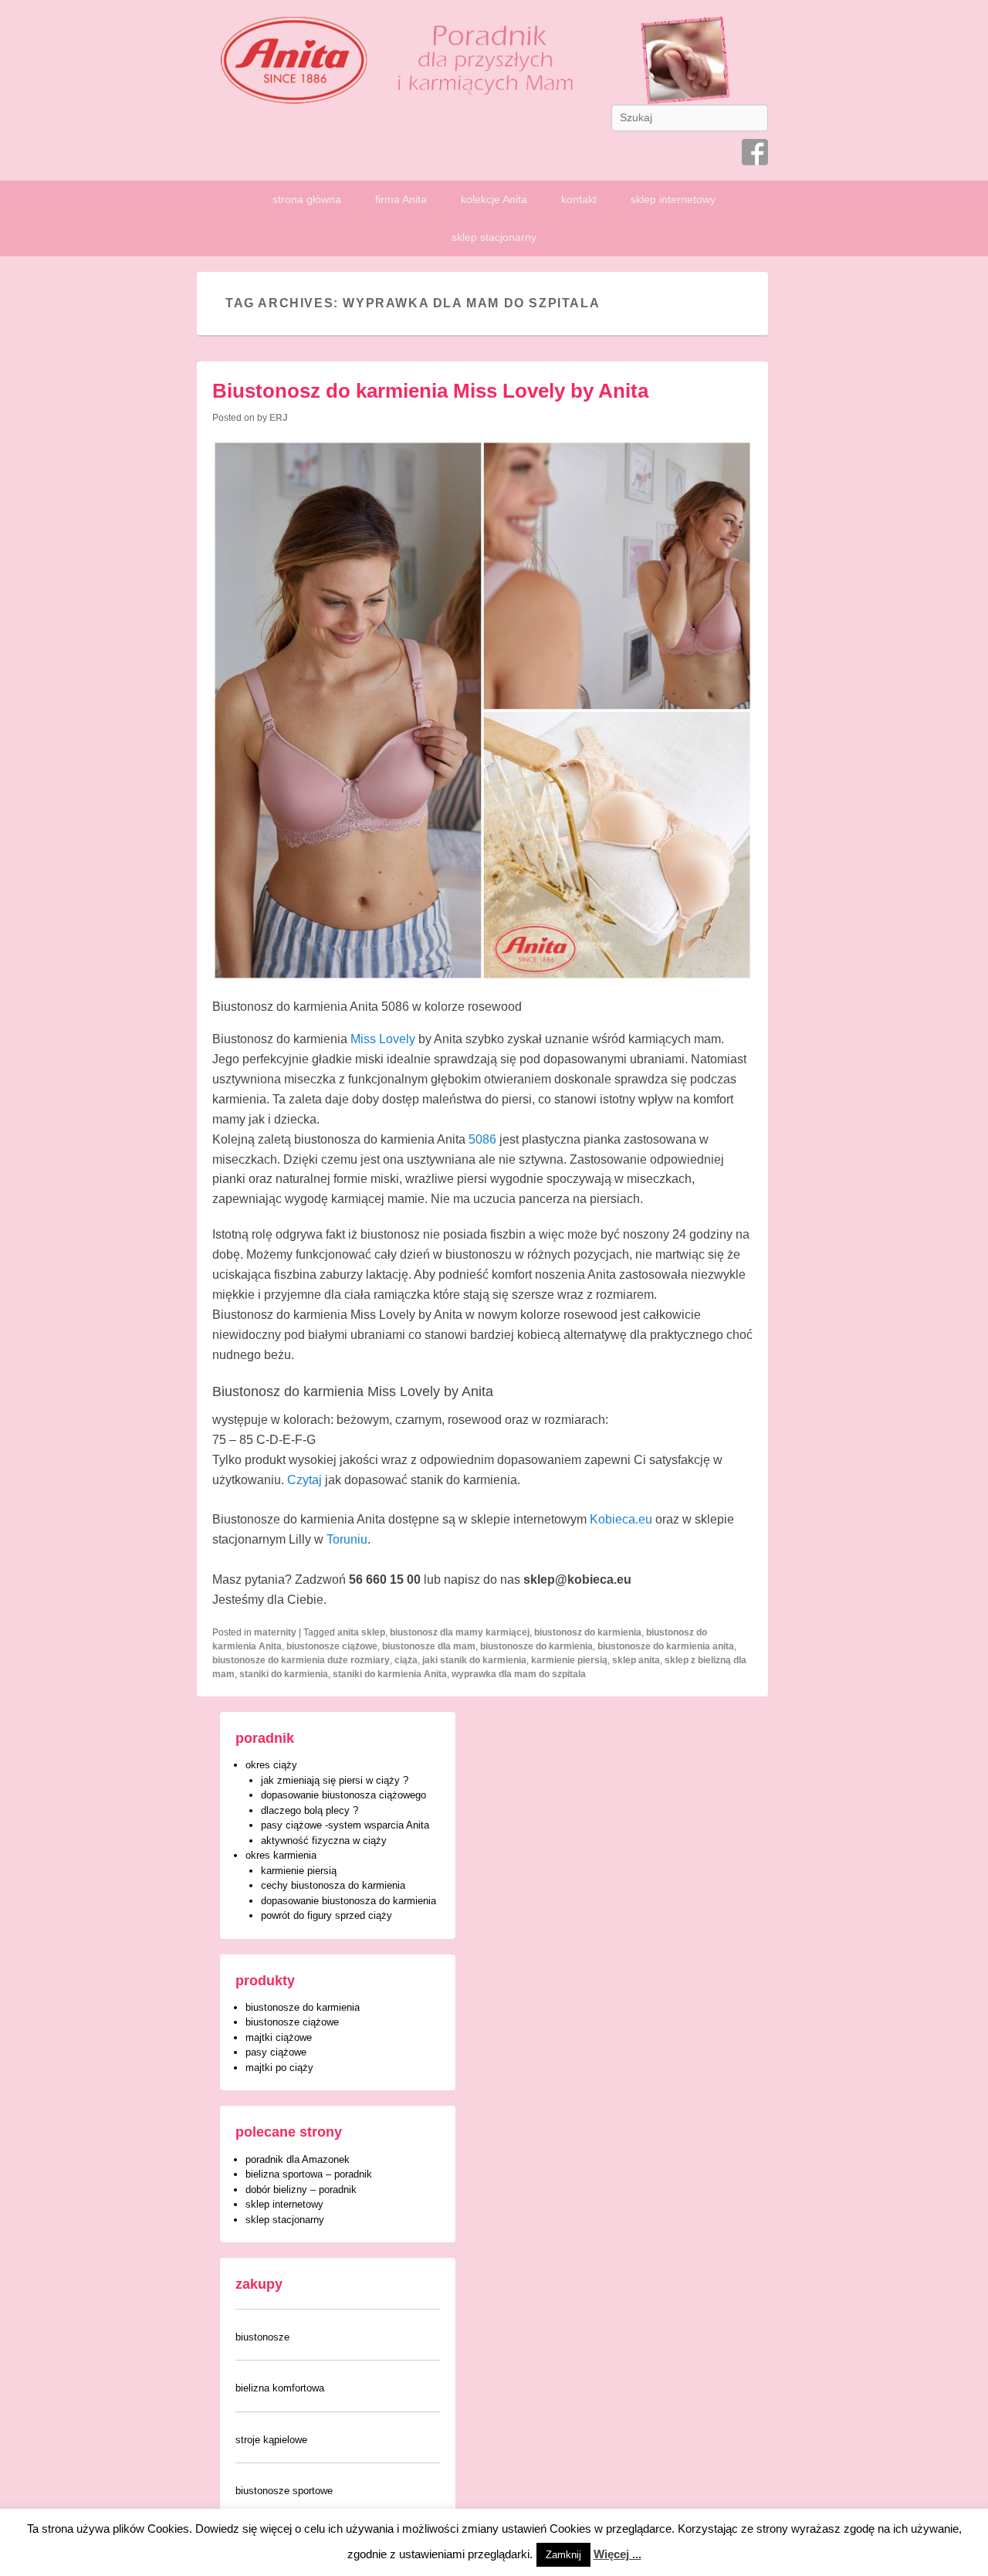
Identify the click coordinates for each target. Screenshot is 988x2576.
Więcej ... (617, 2554)
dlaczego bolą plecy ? (310, 1810)
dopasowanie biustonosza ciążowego (343, 1795)
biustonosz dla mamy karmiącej (460, 1632)
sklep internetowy (673, 199)
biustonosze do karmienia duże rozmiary (301, 1660)
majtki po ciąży (279, 2068)
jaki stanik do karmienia (474, 1660)
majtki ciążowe (279, 2037)
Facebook (755, 152)
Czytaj (306, 1480)
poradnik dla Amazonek (298, 2159)
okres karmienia (281, 1855)
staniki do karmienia (284, 1674)
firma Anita (401, 199)
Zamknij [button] (563, 2555)
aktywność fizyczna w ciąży (324, 1840)
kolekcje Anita (494, 199)
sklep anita (636, 1660)
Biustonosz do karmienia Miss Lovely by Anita (430, 391)
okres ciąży (271, 1765)
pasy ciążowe (276, 2052)
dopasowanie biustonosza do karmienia (349, 1901)
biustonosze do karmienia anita (666, 1646)
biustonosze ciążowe (332, 1646)
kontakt (579, 199)
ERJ (279, 418)
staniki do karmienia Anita (390, 1674)
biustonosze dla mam (429, 1646)
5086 (482, 1139)
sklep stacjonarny (494, 237)
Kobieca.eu (621, 1519)
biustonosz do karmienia (588, 1632)
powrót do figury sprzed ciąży (327, 1915)
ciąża (406, 1660)
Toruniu (347, 1539)
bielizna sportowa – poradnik (309, 2174)
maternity (275, 1632)
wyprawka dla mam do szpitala (519, 1674)
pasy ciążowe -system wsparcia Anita (345, 1825)
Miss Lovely (383, 1039)
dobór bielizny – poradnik (301, 2190)
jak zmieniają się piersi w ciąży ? (335, 1780)
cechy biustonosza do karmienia (333, 1885)
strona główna (307, 199)
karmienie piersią (569, 1660)
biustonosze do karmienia (536, 1646)
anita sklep (361, 1632)
